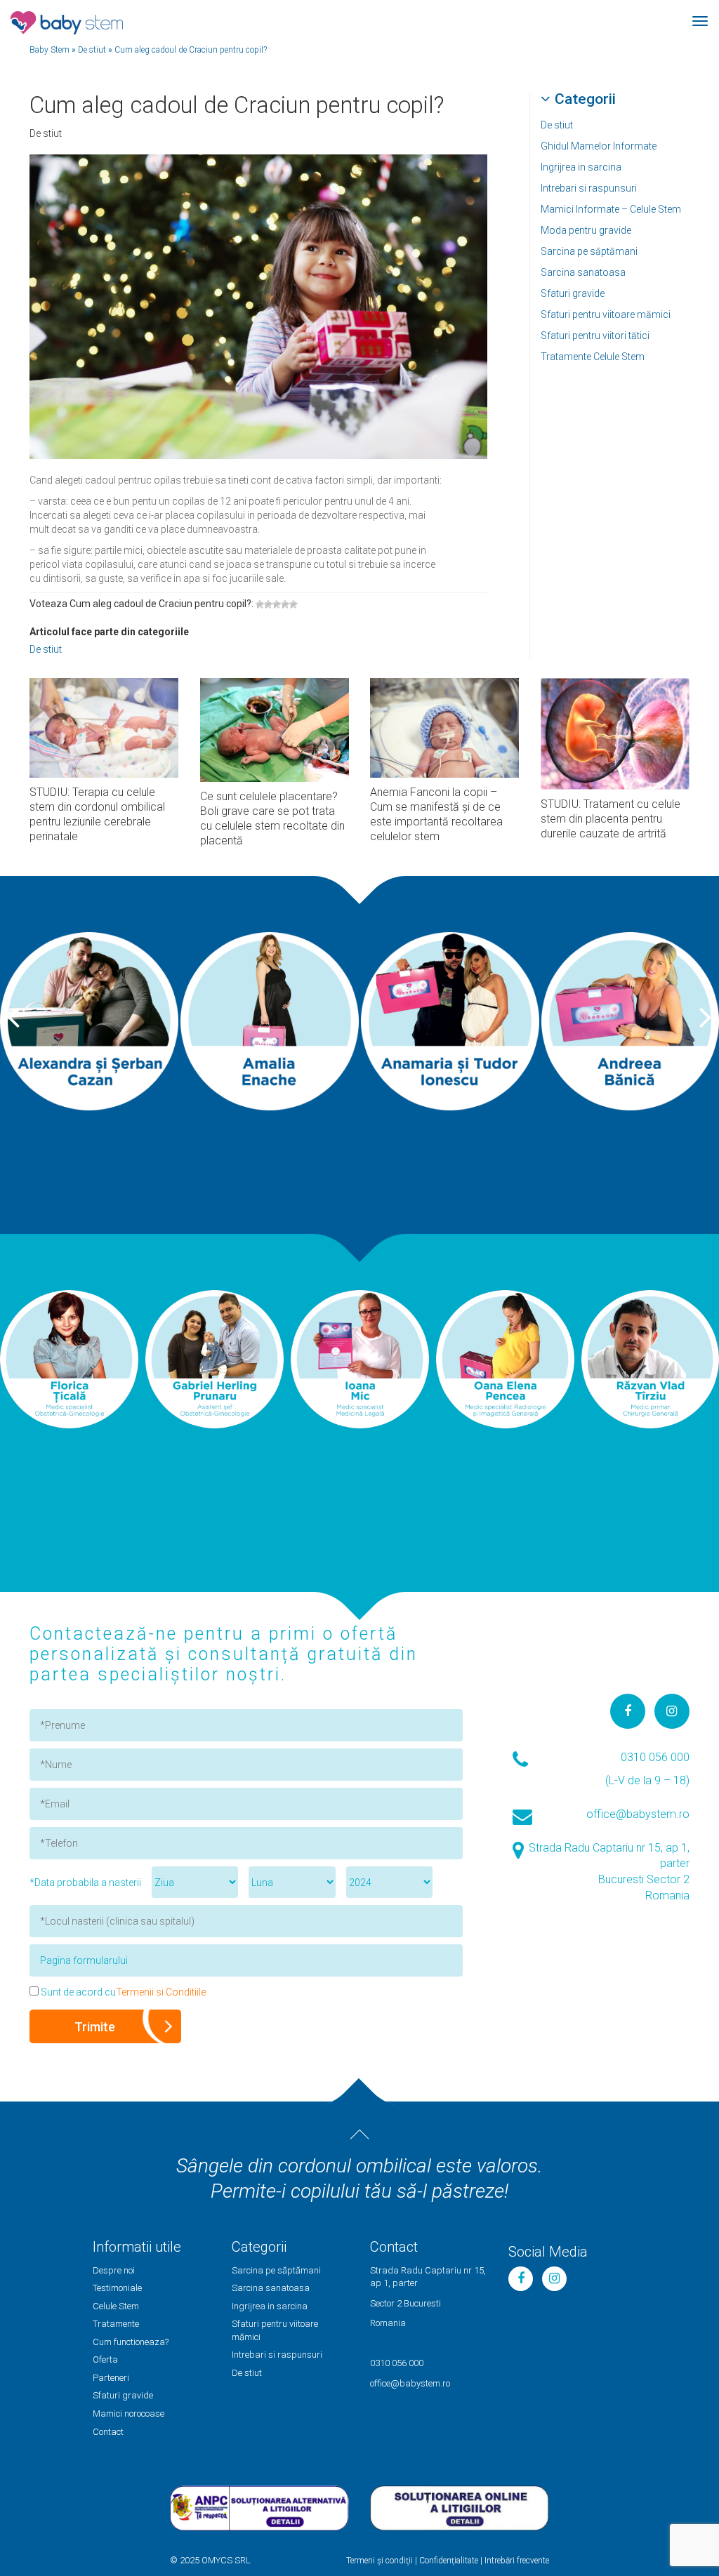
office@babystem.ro (638, 1814)
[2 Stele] (268, 604)
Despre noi (114, 2270)
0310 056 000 (655, 1757)
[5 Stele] (293, 604)
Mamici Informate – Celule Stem (611, 209)
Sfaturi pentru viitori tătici (595, 336)
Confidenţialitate (449, 2561)
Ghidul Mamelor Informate (599, 146)
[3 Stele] (277, 604)
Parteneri (111, 2378)
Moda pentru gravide (586, 230)
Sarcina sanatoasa (583, 272)
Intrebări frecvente (517, 2561)
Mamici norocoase (128, 2414)
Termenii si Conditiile (161, 1992)
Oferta (105, 2359)
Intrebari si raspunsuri (589, 188)
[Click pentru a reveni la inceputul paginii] (359, 2135)
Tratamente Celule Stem (593, 357)
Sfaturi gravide (573, 293)
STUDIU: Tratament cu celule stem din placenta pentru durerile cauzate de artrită (611, 819)
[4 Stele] (285, 604)
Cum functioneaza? (131, 2342)
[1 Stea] (260, 604)
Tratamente (116, 2324)
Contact (108, 2432)
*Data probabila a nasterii (85, 1883)
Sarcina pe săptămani (589, 251)
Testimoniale (117, 2288)
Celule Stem (116, 2306)
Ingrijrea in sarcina (581, 167)
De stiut (557, 125)
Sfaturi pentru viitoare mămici (606, 314)
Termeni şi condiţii (380, 2561)
